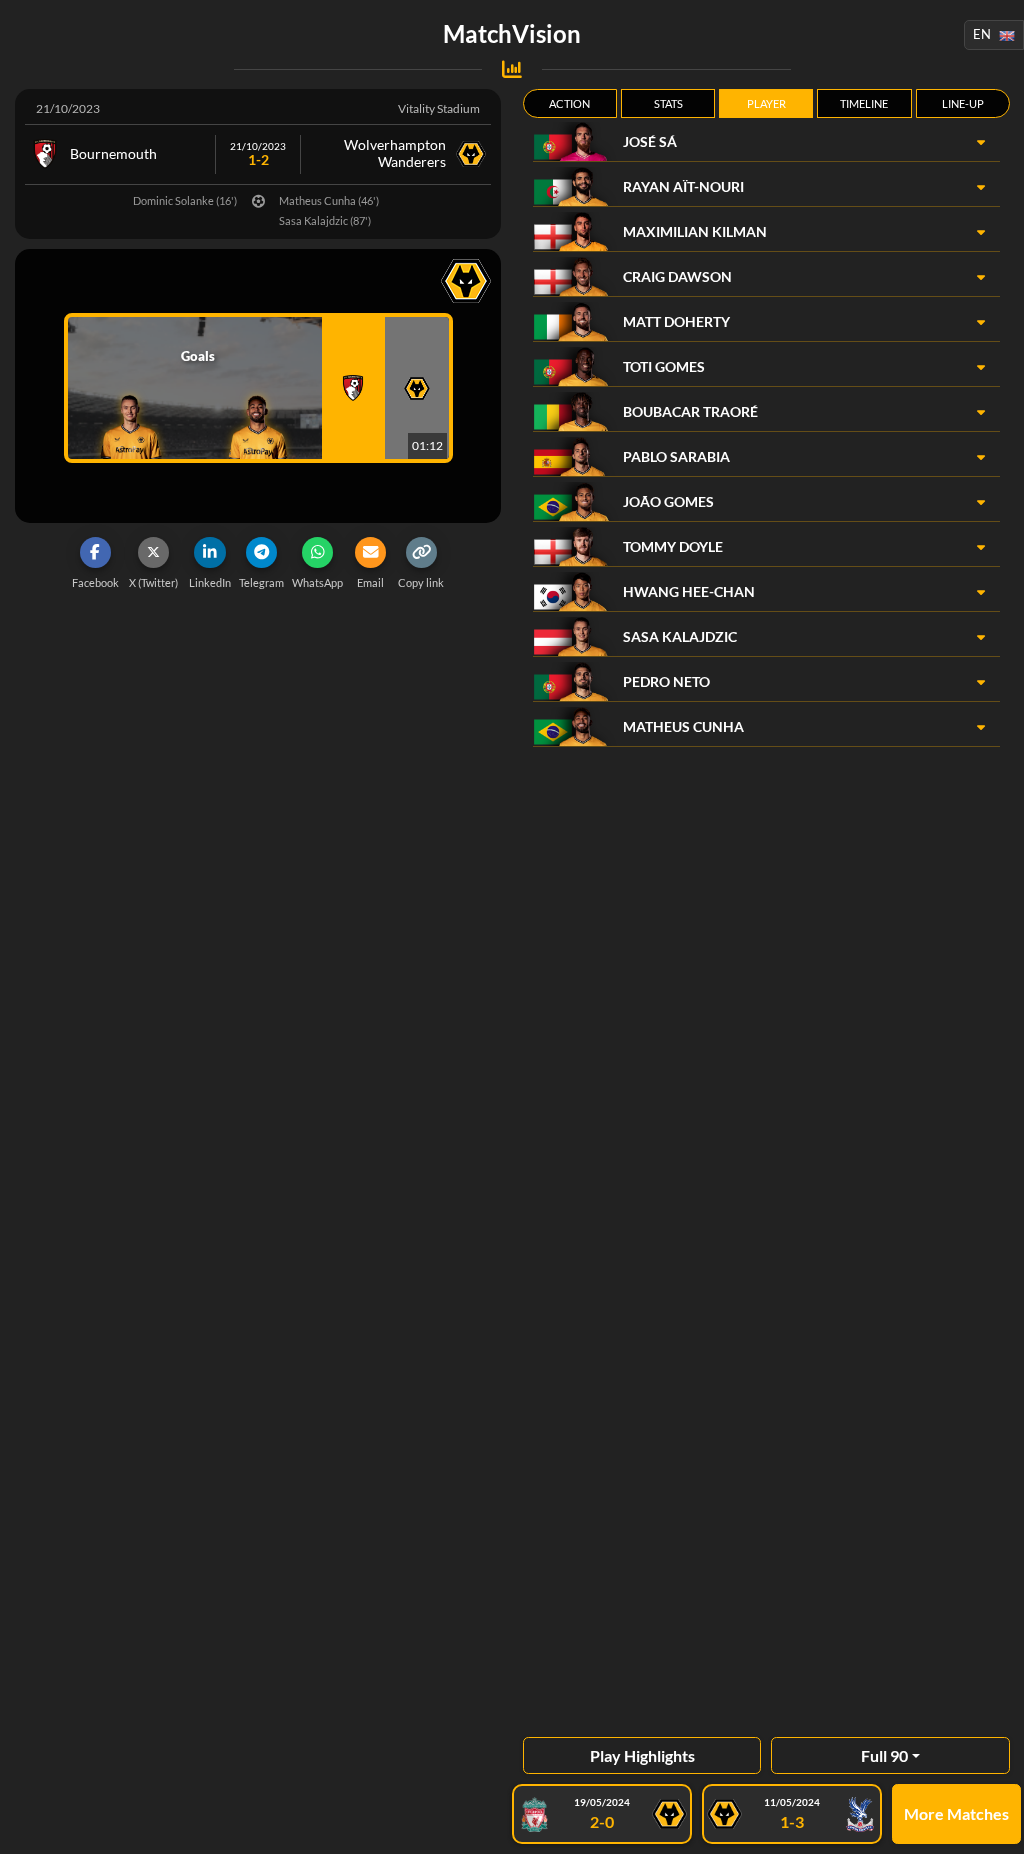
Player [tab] (766, 103)
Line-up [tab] (963, 103)
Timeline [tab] (864, 103)
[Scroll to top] (994, 1824)
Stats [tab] (668, 103)
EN (982, 34)
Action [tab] (569, 103)
